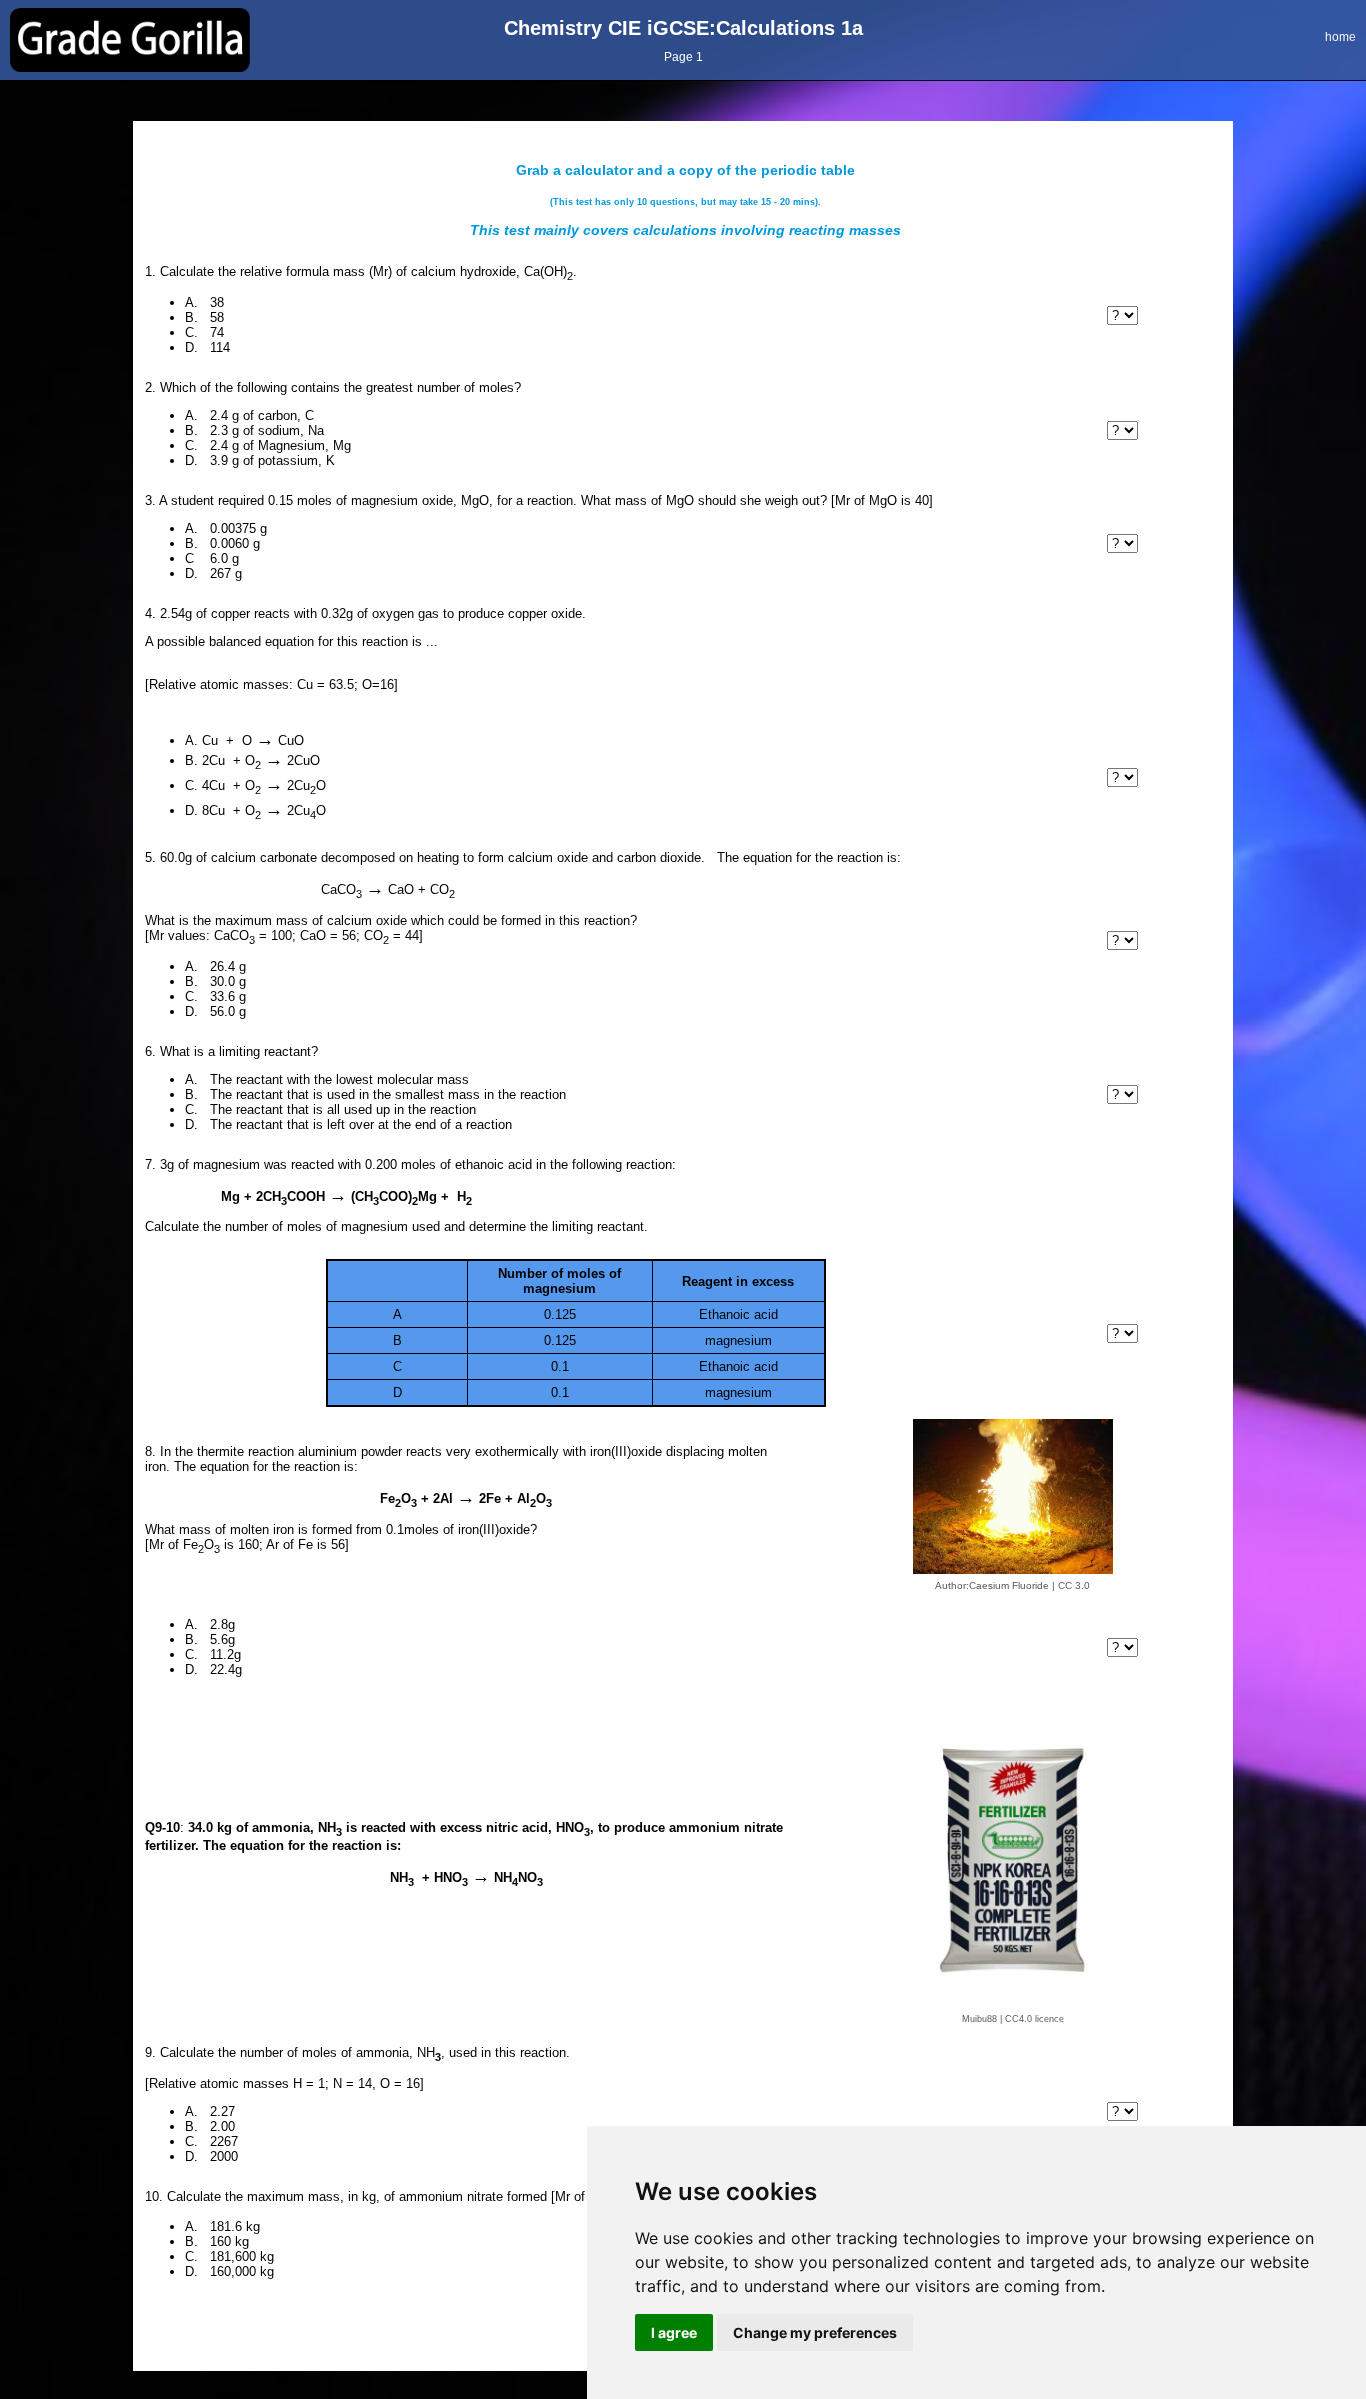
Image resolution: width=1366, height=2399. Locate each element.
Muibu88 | (982, 2019)
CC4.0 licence (1034, 2019)
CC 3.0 (1074, 1585)
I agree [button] (674, 2332)
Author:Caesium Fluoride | (995, 1585)
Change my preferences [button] (815, 2332)
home (1340, 37)
